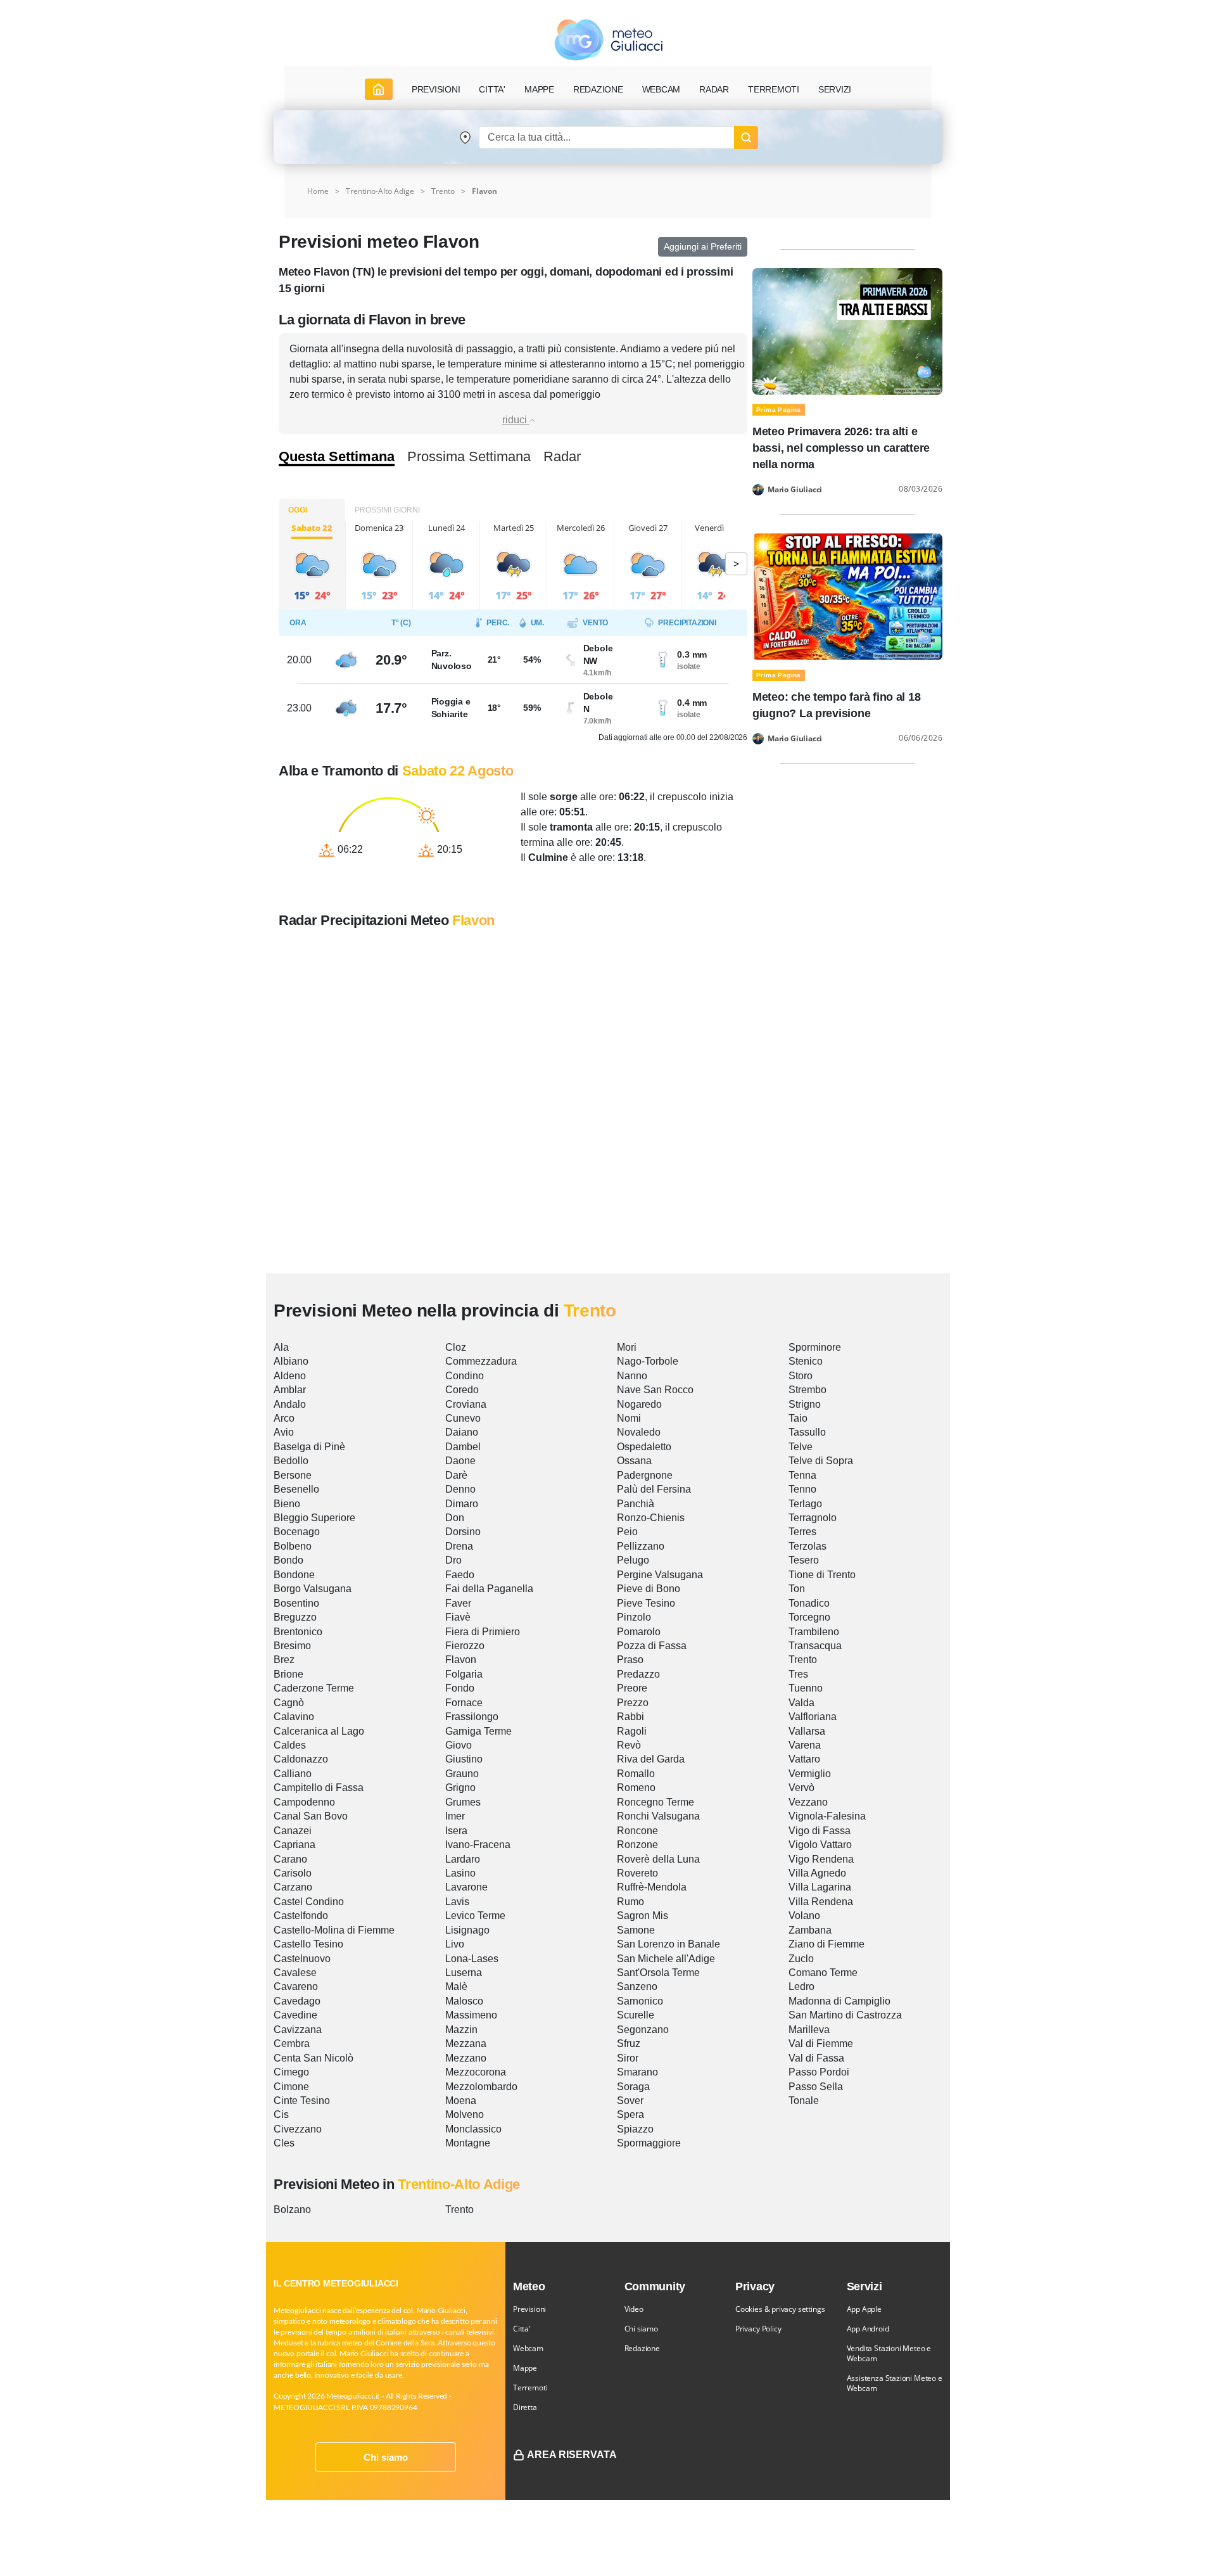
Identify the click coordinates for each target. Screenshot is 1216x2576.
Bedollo (291, 1461)
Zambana (810, 1930)
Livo (455, 1944)
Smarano (637, 2072)
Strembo (807, 1390)
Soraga (633, 2087)
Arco (284, 1418)
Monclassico (473, 2129)
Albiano (291, 1361)
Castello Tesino (308, 1944)
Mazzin (461, 2030)
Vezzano (808, 1802)
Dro (453, 1560)
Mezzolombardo (481, 2087)
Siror (628, 2058)
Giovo (459, 1745)
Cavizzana (298, 2030)
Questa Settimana (337, 457)
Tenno (802, 1489)
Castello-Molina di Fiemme (334, 1930)
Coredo (462, 1390)
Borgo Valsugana (313, 1589)
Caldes (290, 1745)
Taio (798, 1418)
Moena (461, 2101)
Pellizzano (641, 1546)
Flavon (461, 1660)
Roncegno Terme (655, 1802)
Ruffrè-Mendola (652, 1887)
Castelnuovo (302, 1959)
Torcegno (809, 1617)
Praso (630, 1660)
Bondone (294, 1575)
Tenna (802, 1475)
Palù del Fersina (654, 1489)
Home (318, 191)
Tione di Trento (822, 1575)
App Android (868, 2329)
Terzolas (807, 1546)
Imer (455, 1816)
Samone (636, 1930)
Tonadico (809, 1603)
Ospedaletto (644, 1447)
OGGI (298, 510)
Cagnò (289, 1703)
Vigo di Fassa (820, 1831)
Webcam (662, 89)
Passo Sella (816, 2087)
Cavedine (295, 2015)
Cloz (456, 1347)
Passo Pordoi (819, 2072)
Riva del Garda (651, 1759)
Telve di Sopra (821, 1461)
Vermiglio (810, 1774)
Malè (456, 1986)
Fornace (464, 1703)
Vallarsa (807, 1731)
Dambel (463, 1447)
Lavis (457, 1902)
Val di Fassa (816, 2058)
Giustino (464, 1759)
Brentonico (298, 1632)
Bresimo (292, 1646)
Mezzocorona (476, 2072)
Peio (627, 1532)
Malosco (464, 2001)
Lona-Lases (472, 1959)
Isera (456, 1831)
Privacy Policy (758, 2329)
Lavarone (466, 1887)
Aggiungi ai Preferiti (703, 246)
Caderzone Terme (314, 1688)
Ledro (801, 1986)
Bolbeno (293, 1546)
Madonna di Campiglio (839, 2001)
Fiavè (458, 1617)
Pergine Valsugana (660, 1575)
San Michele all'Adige (666, 1959)
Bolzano (292, 2209)
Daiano (462, 1432)
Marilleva (809, 2030)
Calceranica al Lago (319, 1731)
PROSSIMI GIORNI (387, 510)
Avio (284, 1432)
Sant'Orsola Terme (658, 1973)
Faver (458, 1603)
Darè (456, 1475)
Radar (714, 89)
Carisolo (293, 1873)
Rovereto (637, 1873)
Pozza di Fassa (652, 1646)
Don (455, 1518)
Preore (632, 1688)
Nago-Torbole (648, 1361)
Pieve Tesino (646, 1603)
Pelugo (633, 1560)
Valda (801, 1703)
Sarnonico (640, 2001)
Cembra (292, 2044)
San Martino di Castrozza (845, 2015)
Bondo (288, 1560)
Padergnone (645, 1475)
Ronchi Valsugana (658, 1816)
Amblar (290, 1390)
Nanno (632, 1376)
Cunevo (463, 1418)
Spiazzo (635, 2129)
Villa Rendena (821, 1902)
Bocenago (297, 1532)
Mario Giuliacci (795, 490)
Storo (801, 1376)
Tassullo (807, 1432)
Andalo (290, 1404)
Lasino (460, 1873)
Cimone (291, 2087)
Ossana (634, 1461)
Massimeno (471, 2015)
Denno (460, 1489)
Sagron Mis (643, 1916)
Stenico (806, 1361)
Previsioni (529, 2309)
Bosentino (296, 1603)
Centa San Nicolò (313, 2058)
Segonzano (643, 2030)
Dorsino (463, 1532)
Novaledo (639, 1432)
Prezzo (633, 1703)
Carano (290, 1859)
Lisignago (467, 1930)
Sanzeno (637, 1986)
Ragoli (632, 1731)
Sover (630, 2101)
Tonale (804, 2101)
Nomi (629, 1418)
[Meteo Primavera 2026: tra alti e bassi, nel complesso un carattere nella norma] (847, 330)
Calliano (293, 1774)
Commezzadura (481, 1361)
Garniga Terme (478, 1731)
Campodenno (304, 1802)
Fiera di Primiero (483, 1632)
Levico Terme (475, 1916)
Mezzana (466, 2044)
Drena (459, 1546)
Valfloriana (813, 1717)
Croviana (466, 1404)
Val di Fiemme (821, 2044)
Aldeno (290, 1376)
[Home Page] (379, 89)
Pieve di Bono (649, 1589)
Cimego (291, 2072)
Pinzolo (634, 1617)
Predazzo (638, 1674)
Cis (281, 2114)
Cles (284, 2143)
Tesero (804, 1560)
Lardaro (463, 1859)
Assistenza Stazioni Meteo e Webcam (895, 2383)
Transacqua (815, 1646)
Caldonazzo (301, 1759)
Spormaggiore (649, 2143)
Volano (804, 1916)
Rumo (630, 1902)
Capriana (294, 1845)
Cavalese (295, 1973)
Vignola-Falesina (827, 1816)
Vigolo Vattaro (820, 1845)
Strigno (805, 1404)
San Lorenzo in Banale (668, 1944)
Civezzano (298, 2129)
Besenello (296, 1489)
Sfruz (629, 2044)
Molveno (465, 2114)
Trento (443, 191)
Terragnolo (813, 1518)
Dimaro (462, 1504)
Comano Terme (823, 1973)
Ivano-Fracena (478, 1845)
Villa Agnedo (817, 1873)
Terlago (805, 1504)
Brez (284, 1660)
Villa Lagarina (820, 1887)
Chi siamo (386, 2457)
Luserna (464, 1973)
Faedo (460, 1575)
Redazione (642, 2348)
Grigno (460, 1788)
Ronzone (637, 1845)
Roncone (637, 1831)
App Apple (864, 2309)
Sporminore (815, 1347)
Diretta (525, 2407)
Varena (805, 1745)
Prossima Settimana (469, 457)
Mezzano (466, 2058)
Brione (288, 1674)
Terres (802, 1532)
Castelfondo (301, 1916)
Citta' (522, 2329)
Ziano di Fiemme (826, 1944)
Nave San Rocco (655, 1390)
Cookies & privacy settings (780, 2309)
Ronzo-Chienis (651, 1518)
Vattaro (804, 1759)
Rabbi (630, 1717)
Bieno (287, 1504)
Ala (281, 1347)
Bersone (293, 1475)
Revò (629, 1745)
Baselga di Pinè (309, 1447)
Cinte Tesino (302, 2101)
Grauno (462, 1774)
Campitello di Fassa (319, 1788)
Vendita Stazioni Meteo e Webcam (889, 2353)
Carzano (293, 1887)
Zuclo (801, 1959)
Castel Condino (309, 1902)
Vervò (801, 1788)
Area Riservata (572, 2455)
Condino (465, 1376)
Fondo (460, 1688)
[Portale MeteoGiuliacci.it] (608, 40)
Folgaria (464, 1674)
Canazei (293, 1831)
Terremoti (530, 2388)
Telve (801, 1447)
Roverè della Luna (658, 1859)
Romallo (636, 1774)
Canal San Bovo (311, 1816)
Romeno (636, 1788)
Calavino (294, 1717)
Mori (627, 1347)
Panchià (636, 1504)
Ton (797, 1589)
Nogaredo (639, 1404)
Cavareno (296, 1986)
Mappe (525, 2368)
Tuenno (806, 1688)
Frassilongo (472, 1717)
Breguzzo (295, 1617)
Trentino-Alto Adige (380, 191)
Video (634, 2309)
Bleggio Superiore (314, 1518)
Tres (798, 1674)
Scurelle (636, 2015)
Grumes (463, 1802)
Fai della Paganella (489, 1589)
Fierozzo (465, 1646)
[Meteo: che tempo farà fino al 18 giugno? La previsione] (847, 596)
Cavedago (297, 2001)
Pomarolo (639, 1632)
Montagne (468, 2143)
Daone (460, 1461)
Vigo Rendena (821, 1859)
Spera (630, 2114)
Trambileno (814, 1632)
